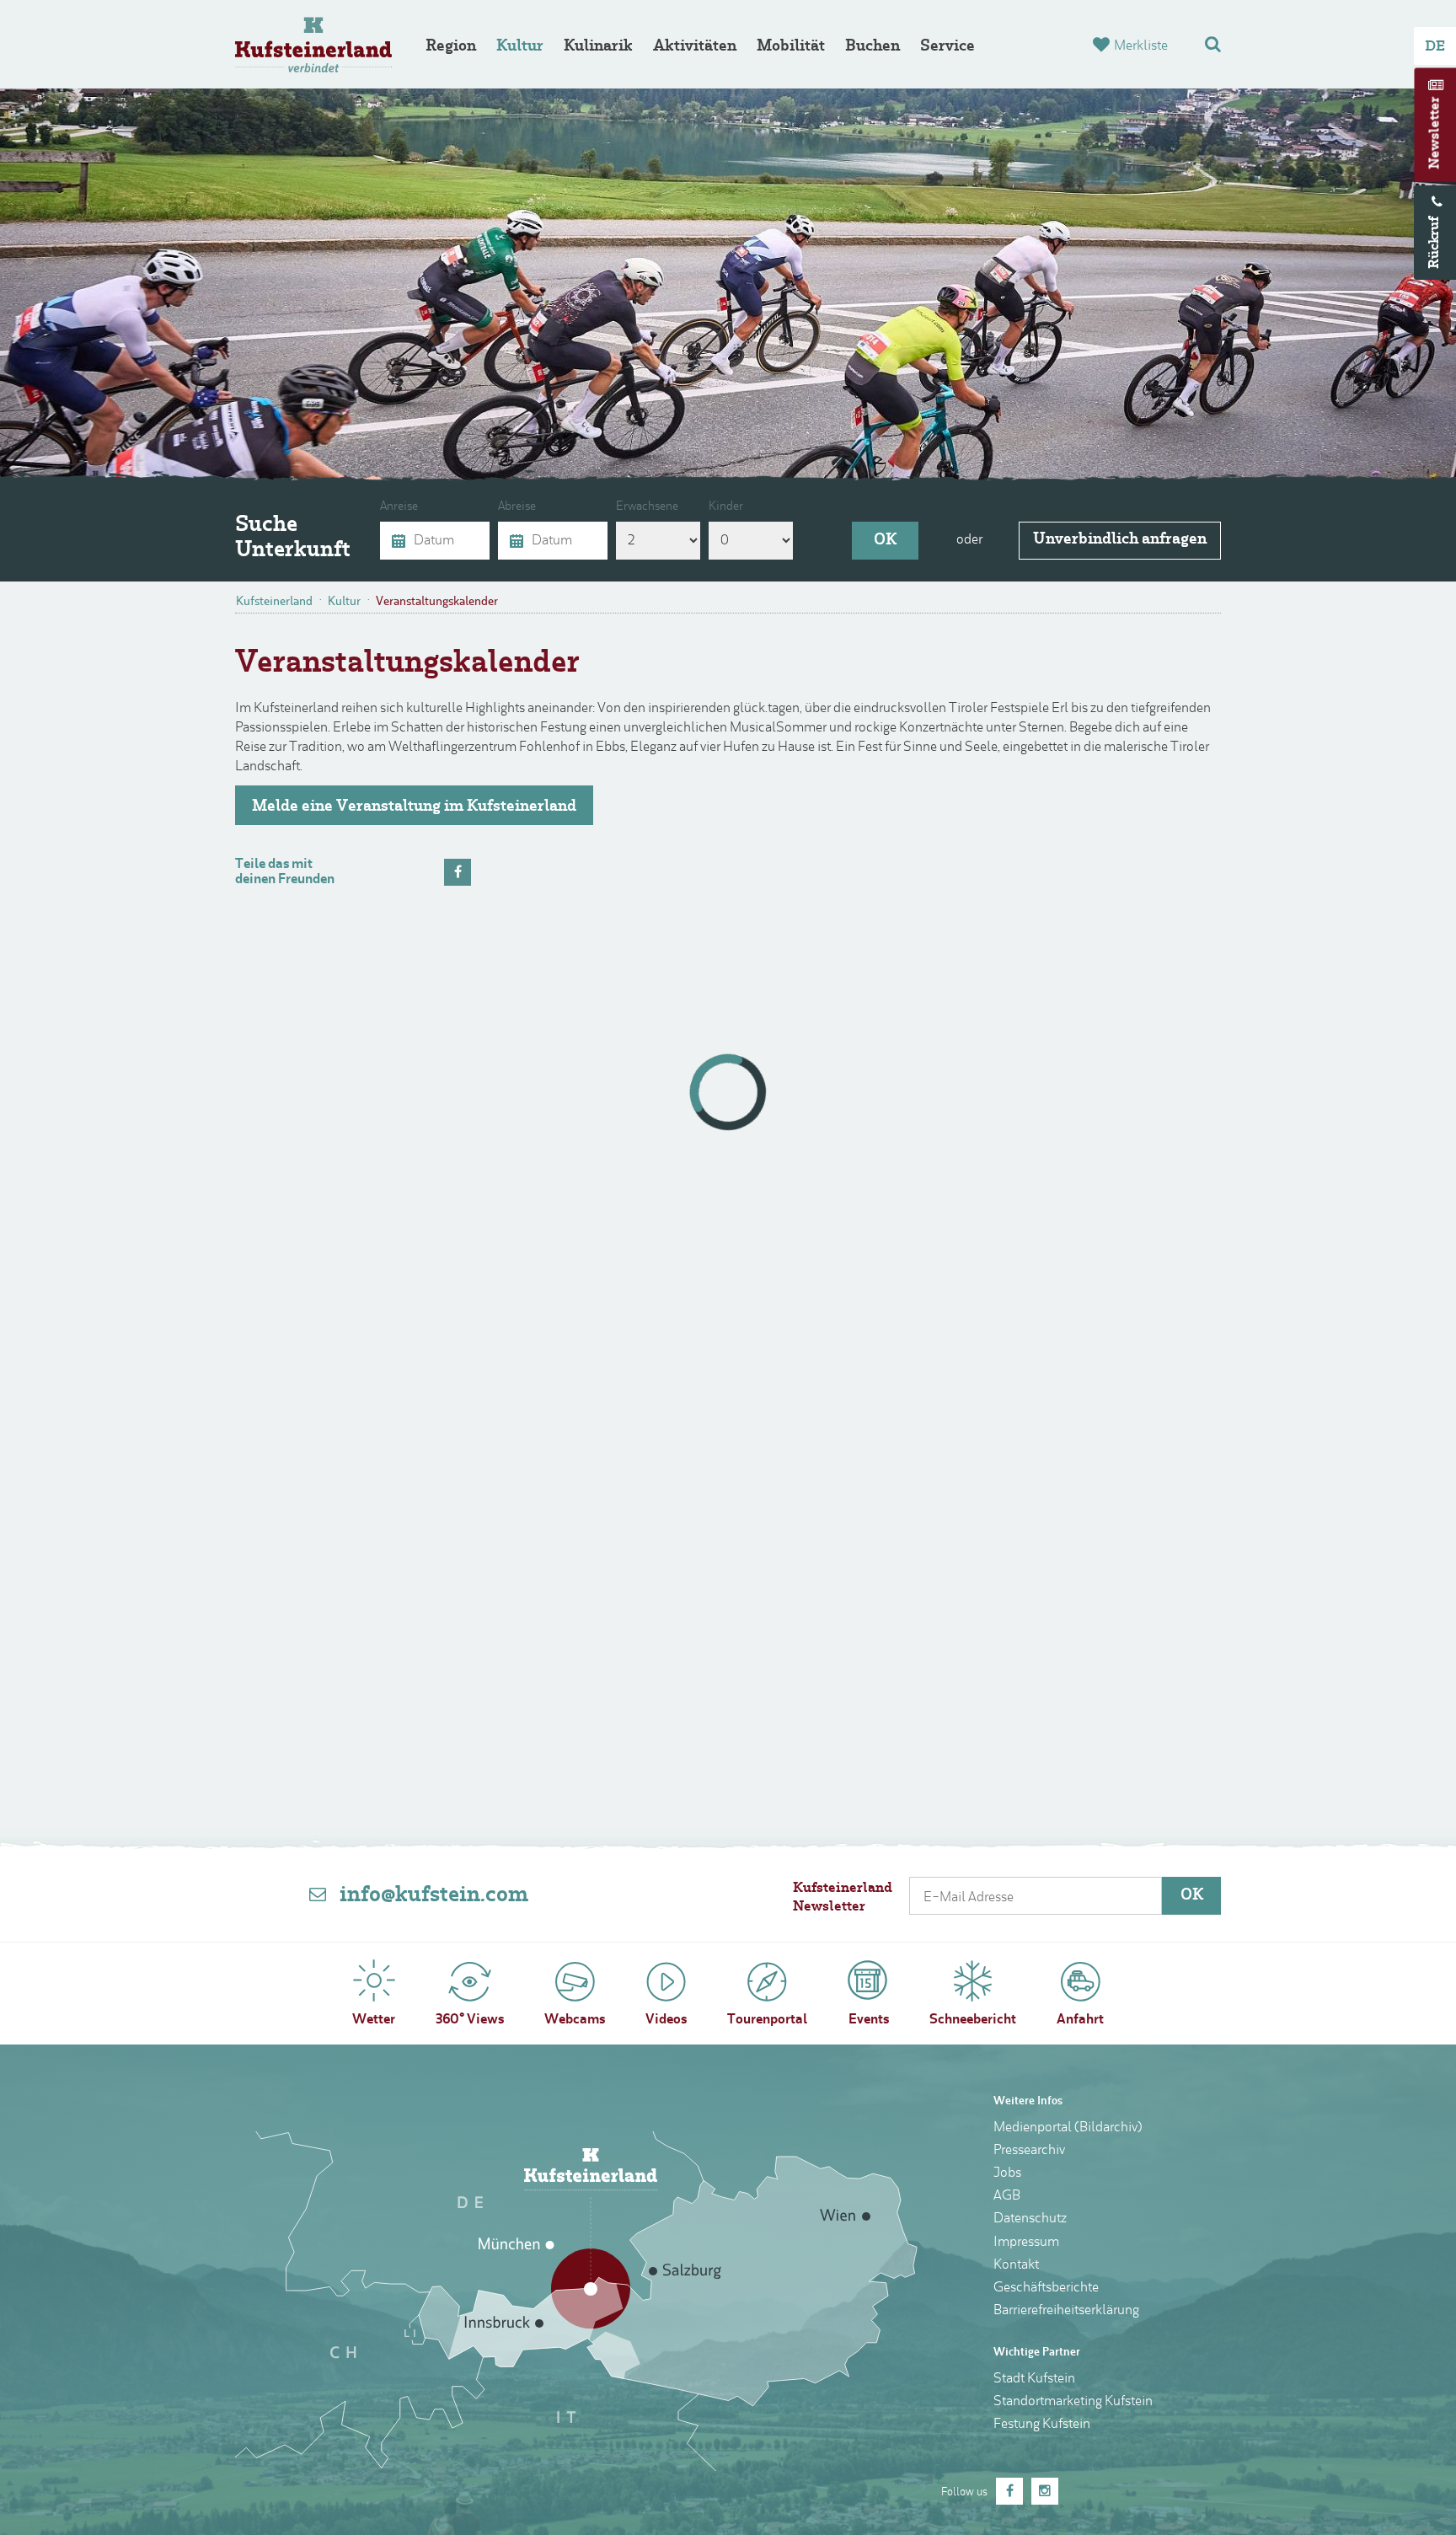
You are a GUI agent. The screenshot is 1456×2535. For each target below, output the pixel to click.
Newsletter (1436, 133)
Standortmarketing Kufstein (1073, 2402)
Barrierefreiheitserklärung (1066, 2311)
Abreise (517, 507)
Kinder (726, 507)
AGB (1007, 2196)
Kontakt (1016, 2265)
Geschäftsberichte (1046, 2288)
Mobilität (791, 47)
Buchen (873, 47)
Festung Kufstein (1042, 2425)
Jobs (1007, 2173)
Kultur (520, 47)
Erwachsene (647, 507)
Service (947, 47)
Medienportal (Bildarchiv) (1068, 2128)
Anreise (399, 507)
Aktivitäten (695, 47)
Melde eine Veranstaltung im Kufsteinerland (414, 807)
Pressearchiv (1029, 2151)
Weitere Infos (1028, 2101)
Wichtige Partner (1037, 2353)
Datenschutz (1030, 2219)
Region (451, 47)
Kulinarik (598, 47)
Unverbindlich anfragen (1120, 540)
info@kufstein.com (434, 1896)
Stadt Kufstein (1034, 2379)
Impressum (1026, 2243)
